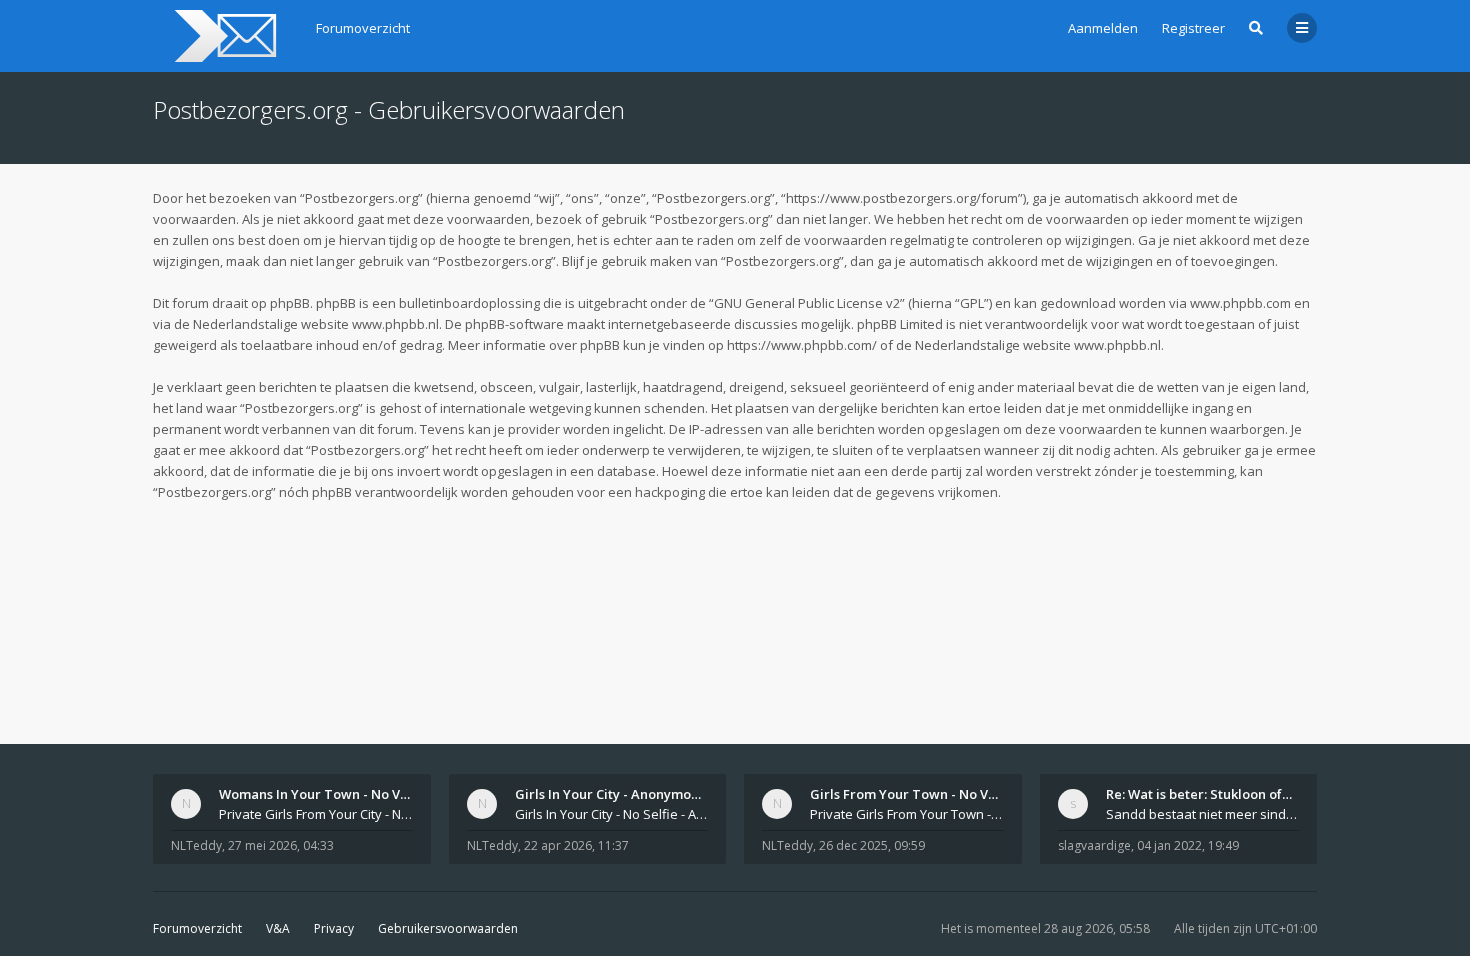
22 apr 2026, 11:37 (576, 845)
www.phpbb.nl (395, 324)
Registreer (1193, 28)
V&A (278, 928)
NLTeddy (196, 845)
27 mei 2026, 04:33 (281, 845)
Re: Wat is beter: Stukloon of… (1199, 794)
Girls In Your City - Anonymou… (612, 794)
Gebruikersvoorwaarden (448, 928)
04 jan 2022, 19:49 (1188, 845)
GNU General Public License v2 (807, 303)
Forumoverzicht (197, 928)
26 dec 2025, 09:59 (872, 845)
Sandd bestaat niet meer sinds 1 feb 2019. (1203, 814)
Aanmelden (1103, 28)
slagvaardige (1094, 845)
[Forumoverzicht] (222, 36)
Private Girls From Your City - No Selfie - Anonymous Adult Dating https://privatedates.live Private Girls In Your (316, 814)
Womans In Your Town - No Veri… (323, 794)
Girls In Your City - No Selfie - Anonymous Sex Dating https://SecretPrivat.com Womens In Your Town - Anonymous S (612, 814)
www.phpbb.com (1240, 303)
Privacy (334, 928)
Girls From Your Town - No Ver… (911, 794)
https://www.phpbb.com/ (802, 345)
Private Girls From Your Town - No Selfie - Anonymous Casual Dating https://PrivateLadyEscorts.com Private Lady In (907, 814)
